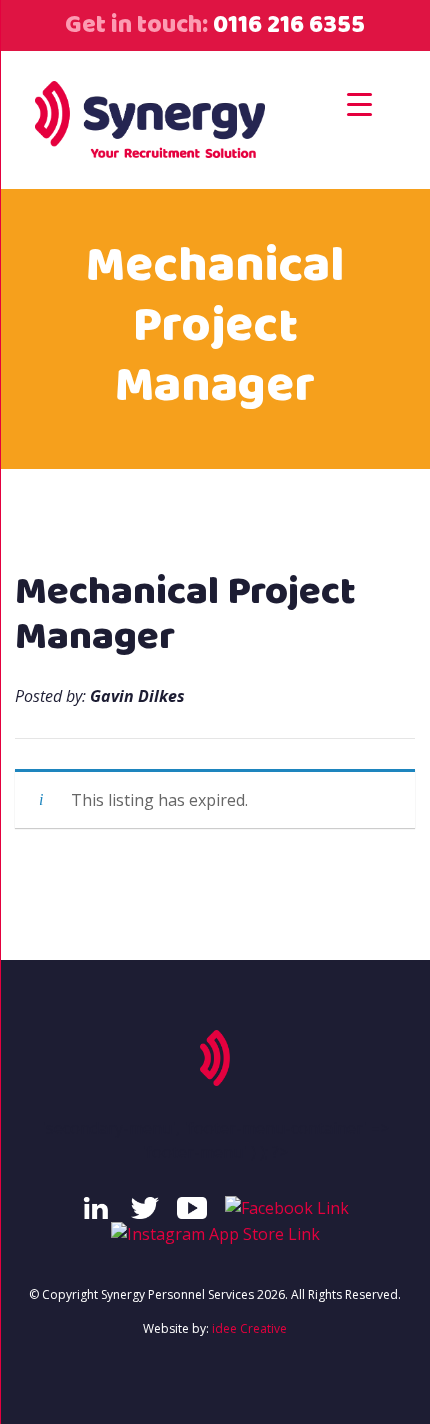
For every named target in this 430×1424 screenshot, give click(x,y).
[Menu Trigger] (359, 103)
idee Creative (249, 1328)
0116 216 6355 (286, 24)
